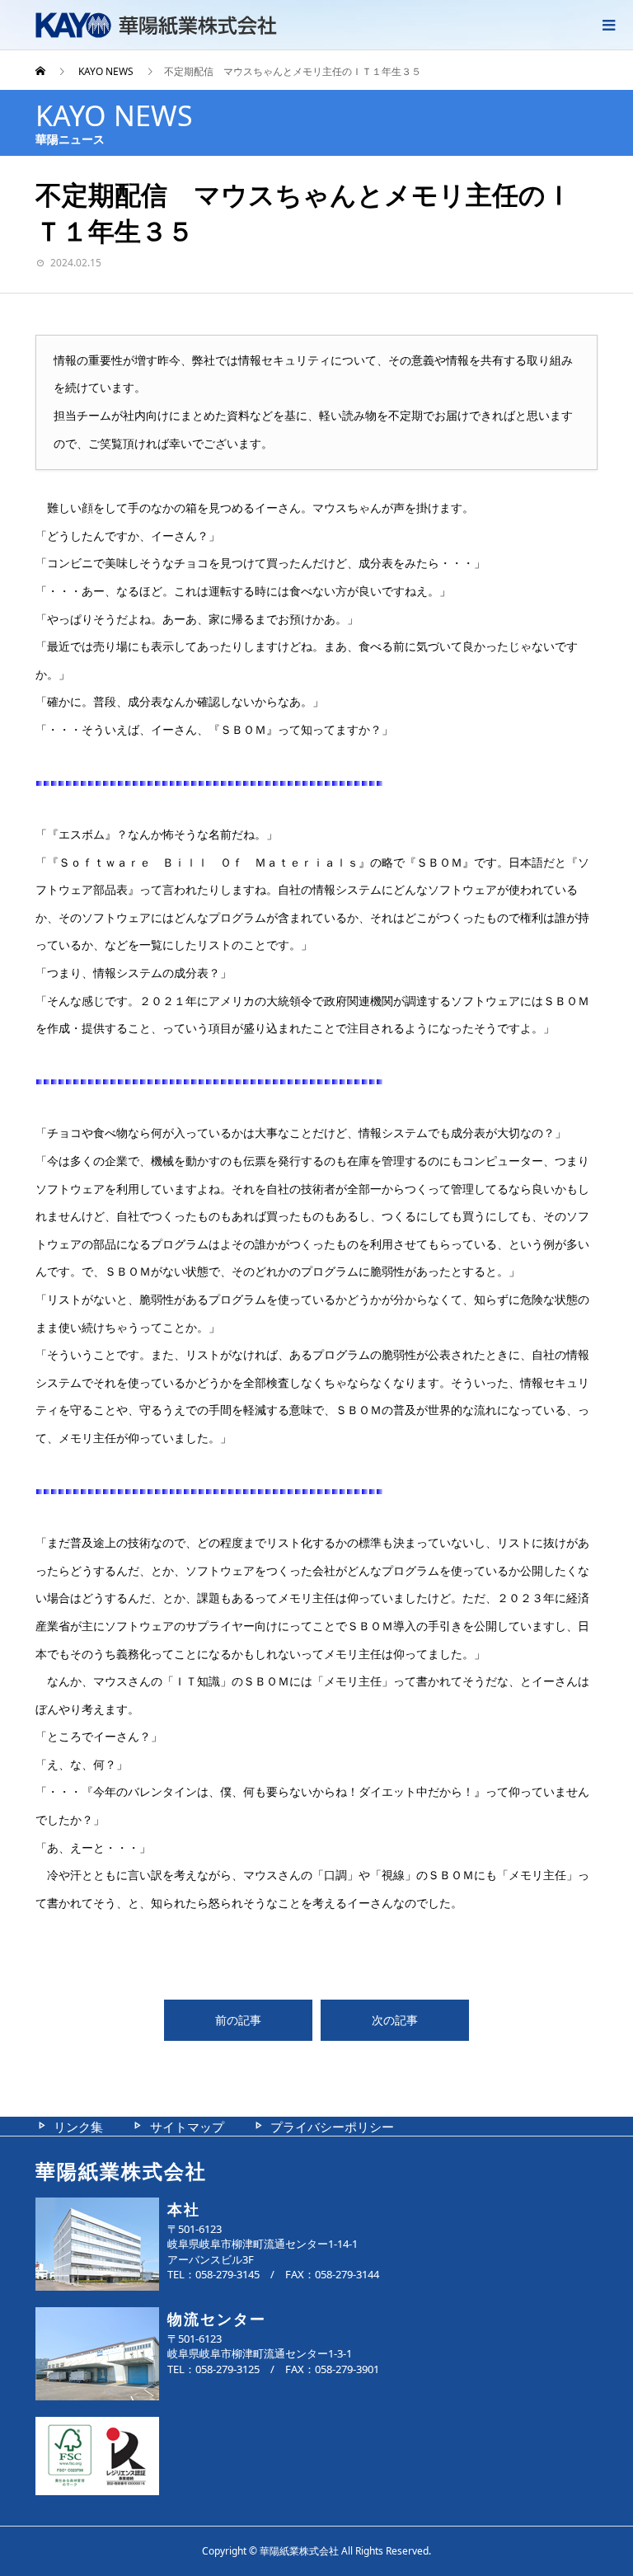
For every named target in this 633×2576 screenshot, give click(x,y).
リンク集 (78, 2127)
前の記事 (238, 2020)
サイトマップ (187, 2127)
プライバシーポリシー (332, 2127)
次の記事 (395, 2020)
